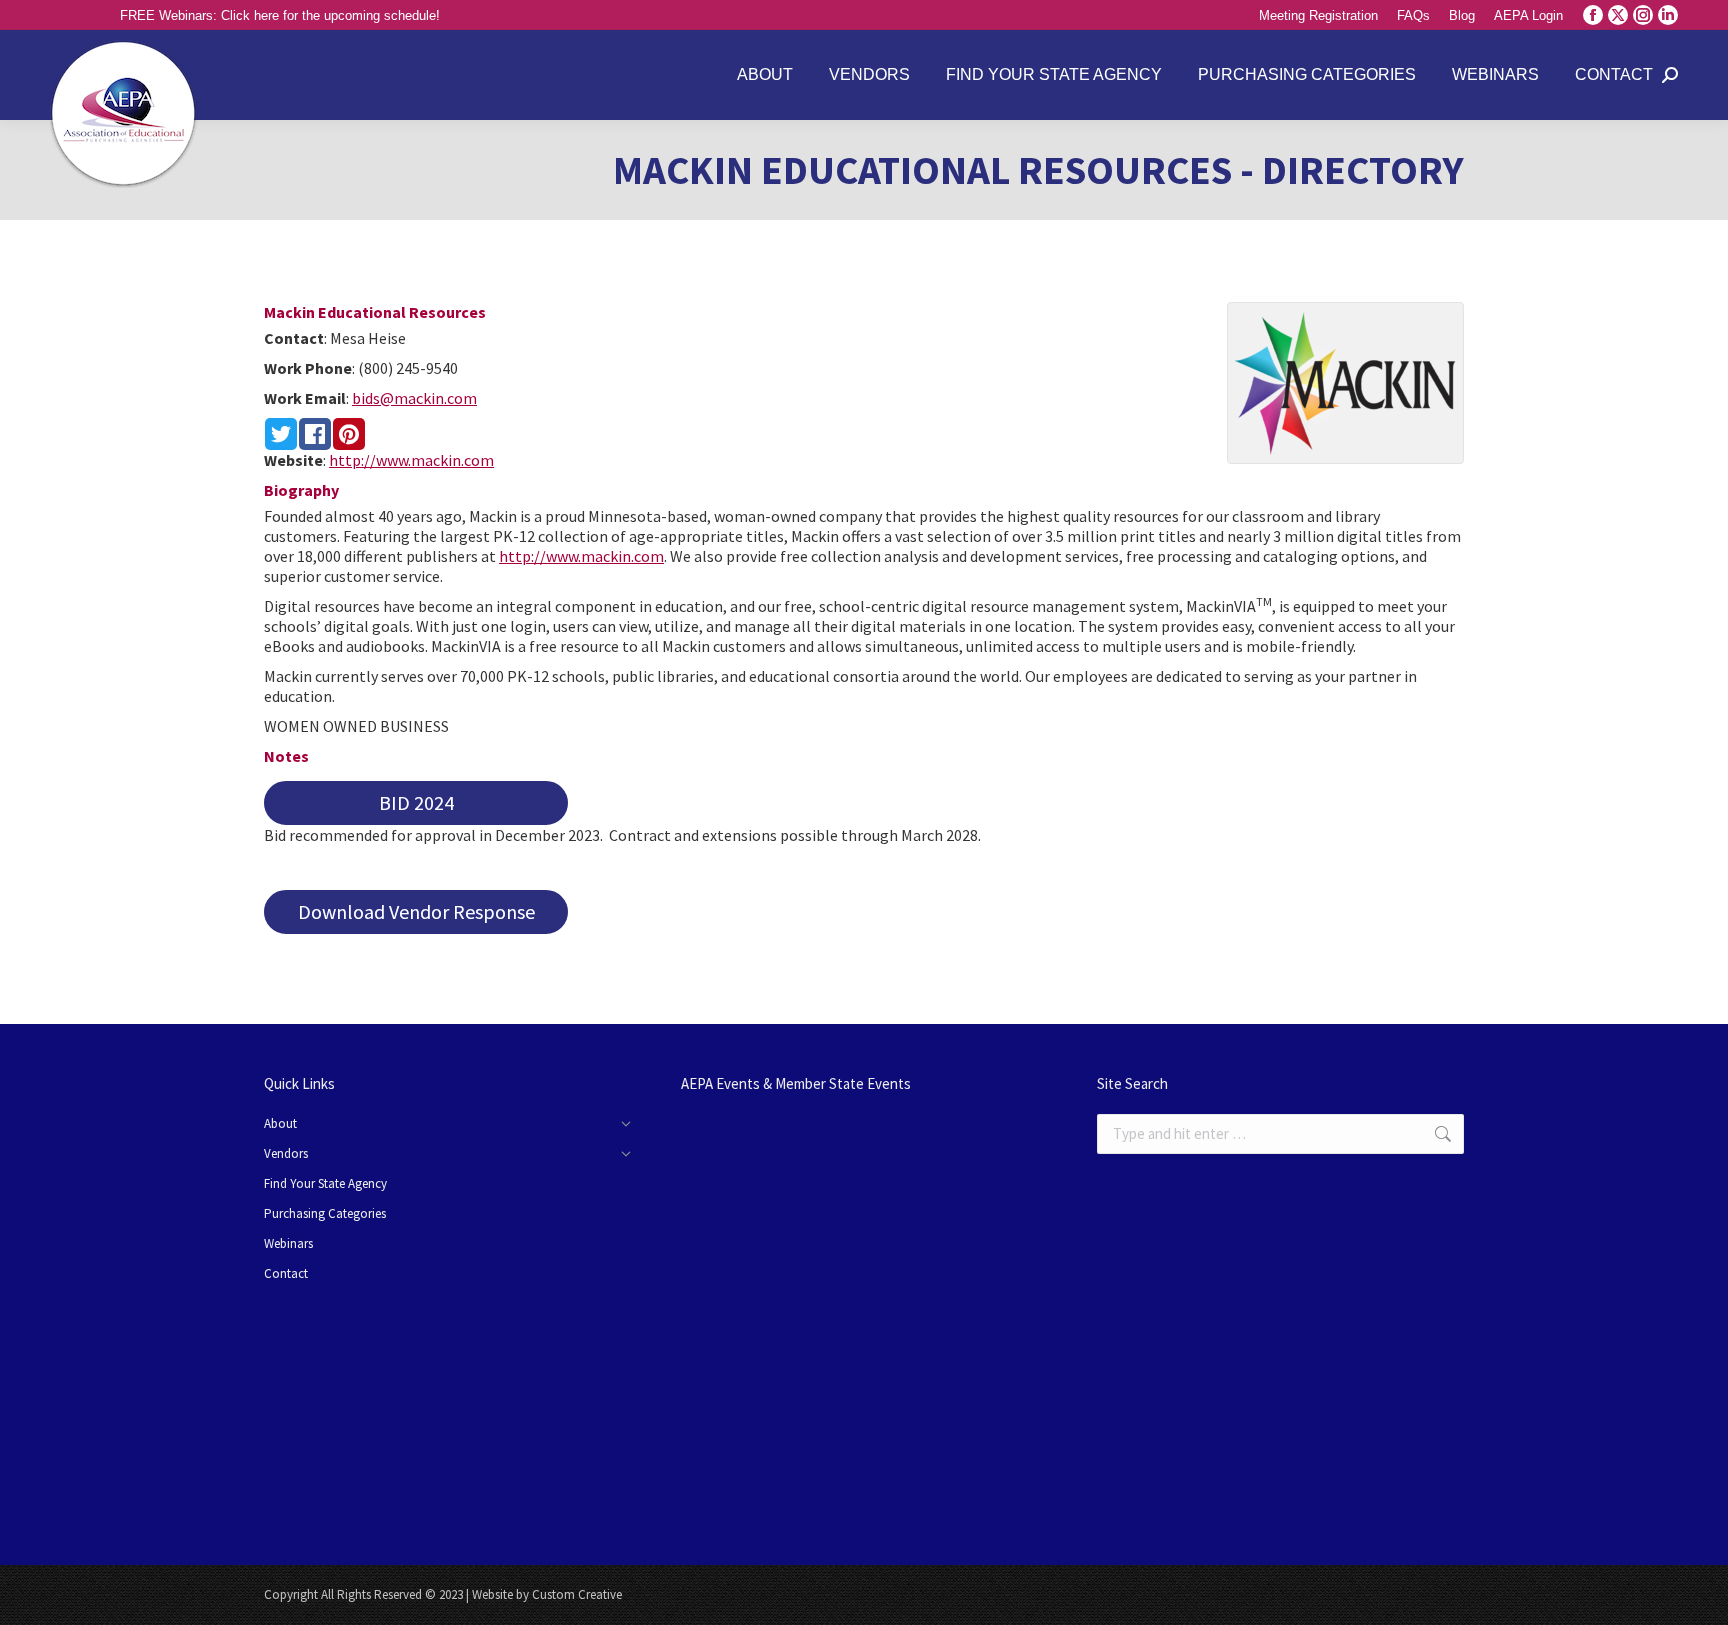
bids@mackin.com (414, 398)
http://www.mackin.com (411, 460)
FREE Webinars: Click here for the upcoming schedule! (280, 15)
